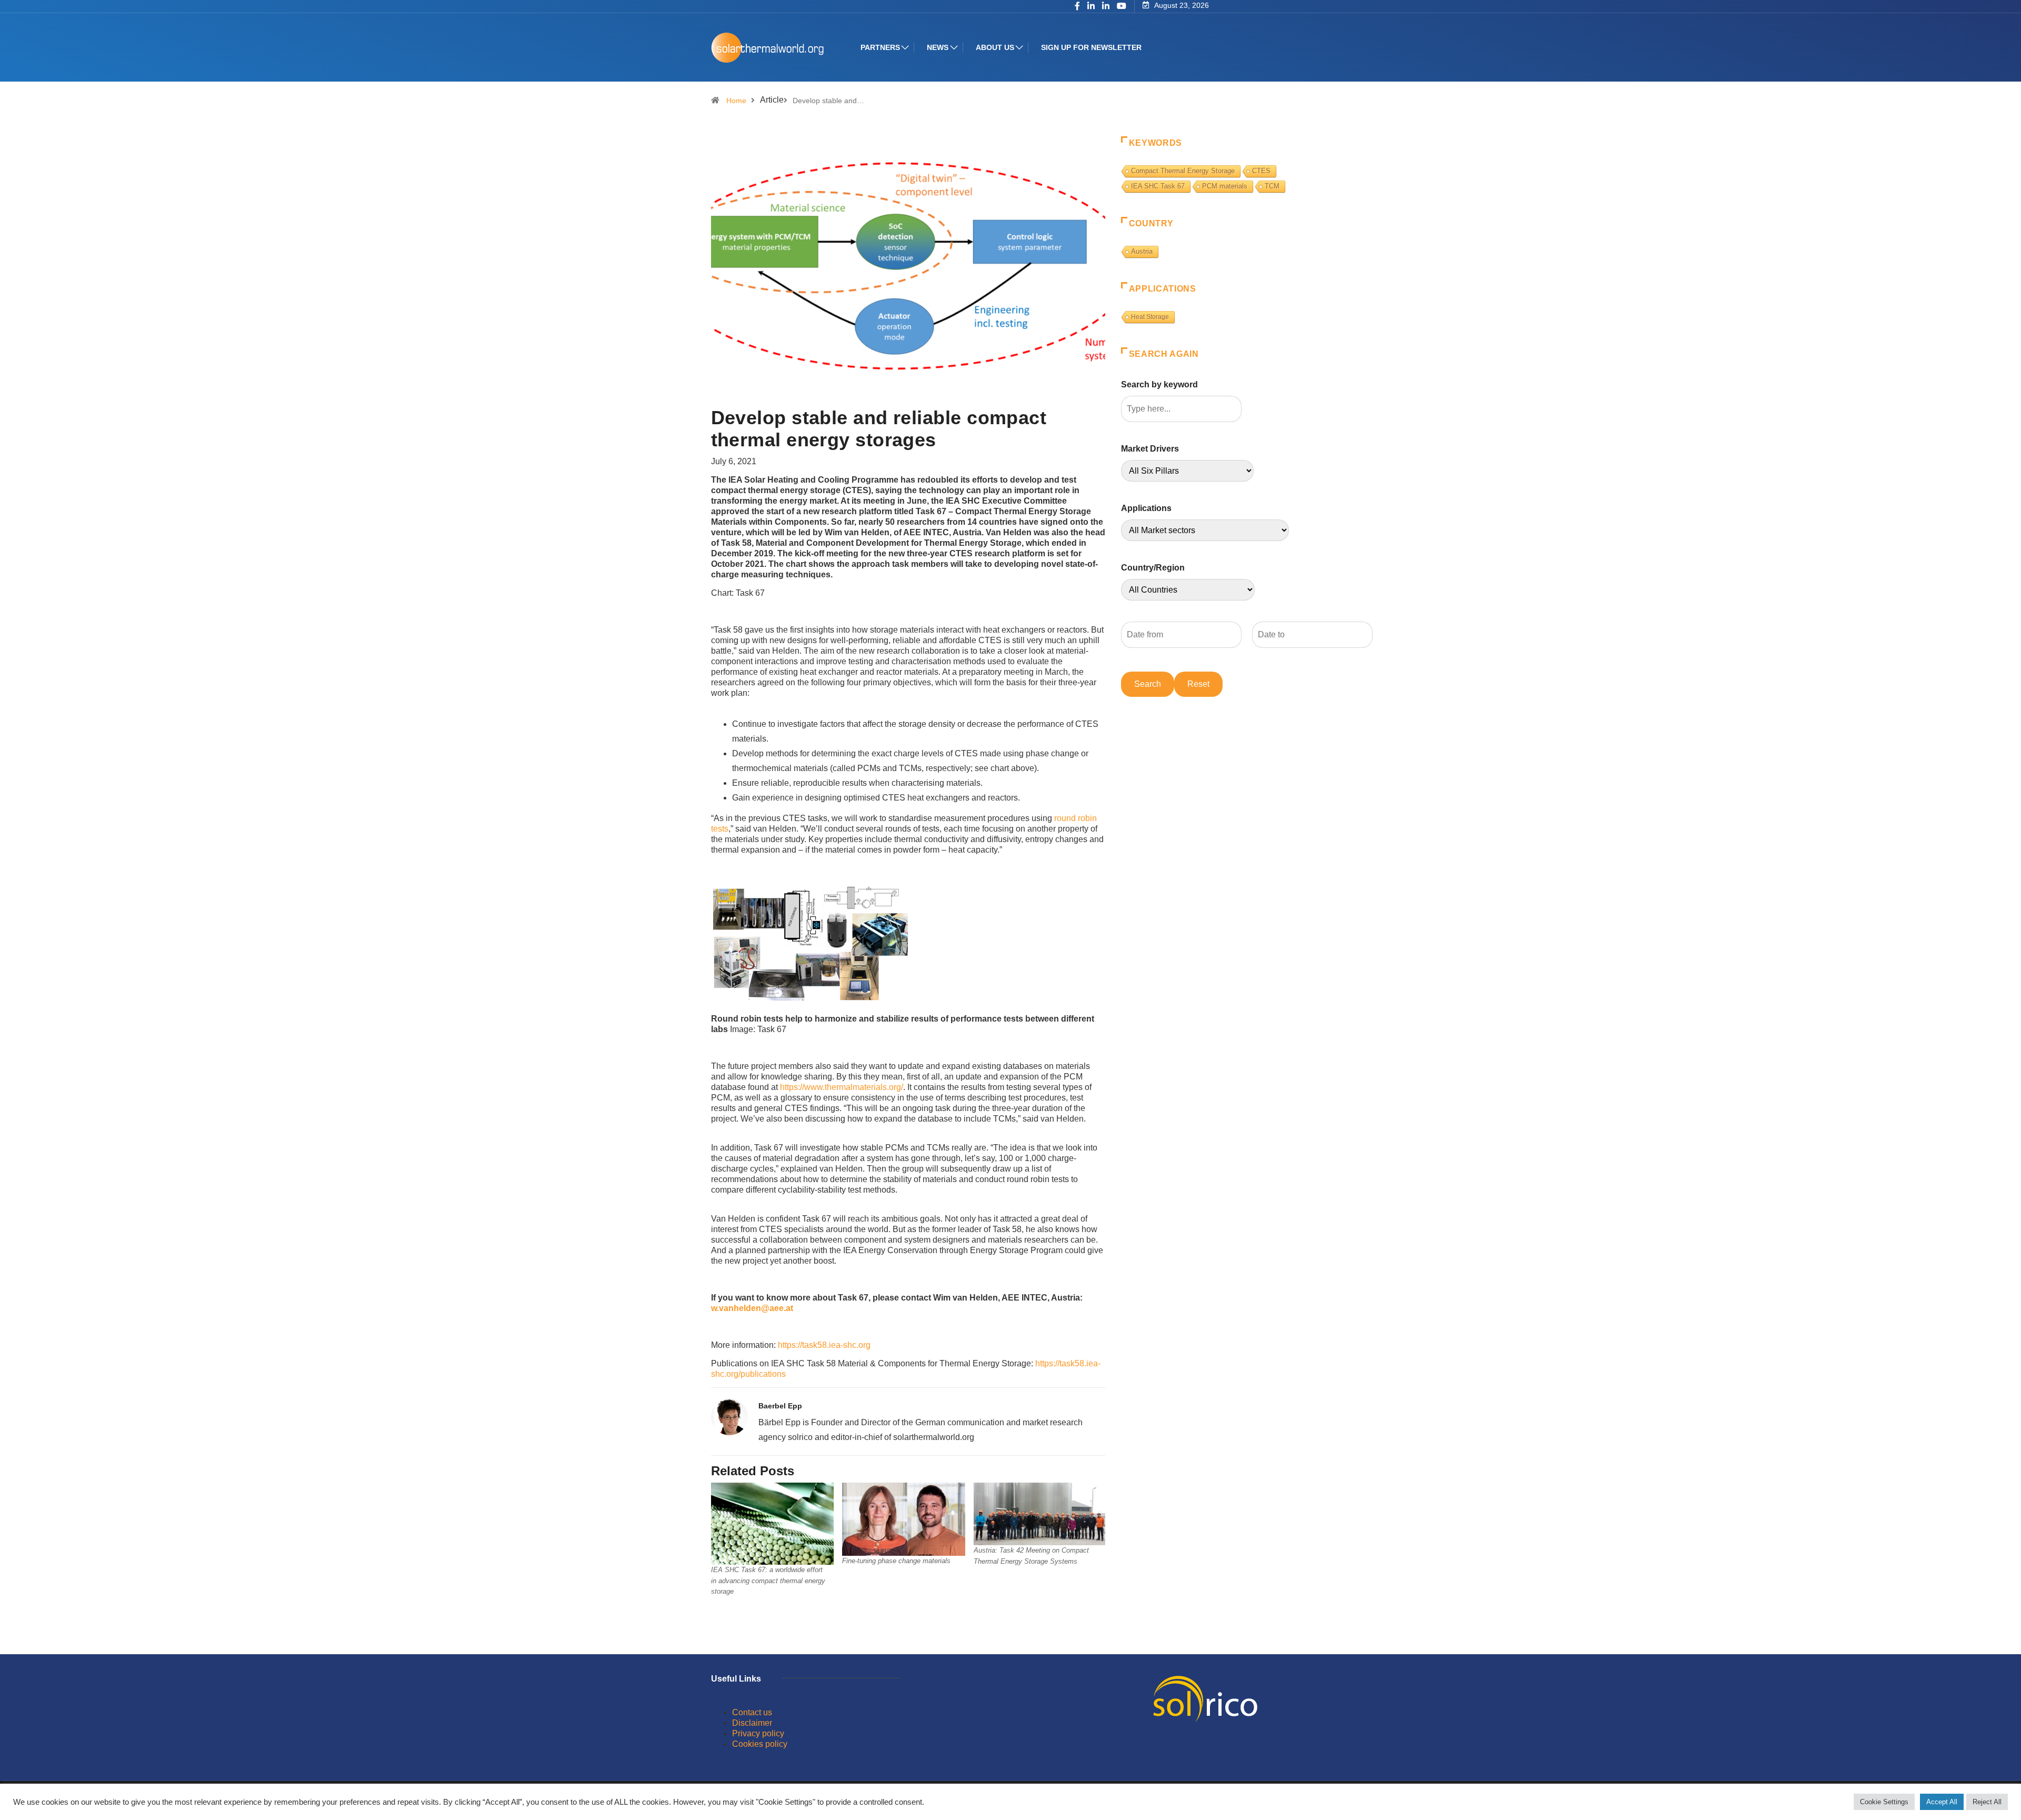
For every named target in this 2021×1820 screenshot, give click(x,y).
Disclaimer (752, 1723)
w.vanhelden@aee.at (752, 1308)
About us (995, 47)
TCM (1272, 186)
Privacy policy (758, 1733)
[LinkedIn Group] (1091, 7)
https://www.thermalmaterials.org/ (842, 1087)
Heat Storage (1150, 317)
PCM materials (1225, 186)
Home (736, 101)
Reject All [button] (1987, 1802)
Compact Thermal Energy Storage (1183, 171)
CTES (1261, 171)
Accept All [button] (1942, 1802)
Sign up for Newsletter (1091, 47)
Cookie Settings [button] (1884, 1802)
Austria (1142, 251)
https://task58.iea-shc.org (824, 1345)
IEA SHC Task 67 (1158, 186)
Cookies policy (760, 1744)
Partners (880, 47)
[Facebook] (1077, 7)
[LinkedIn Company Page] (1106, 7)
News (938, 47)
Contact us (752, 1712)
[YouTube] (1122, 6)
